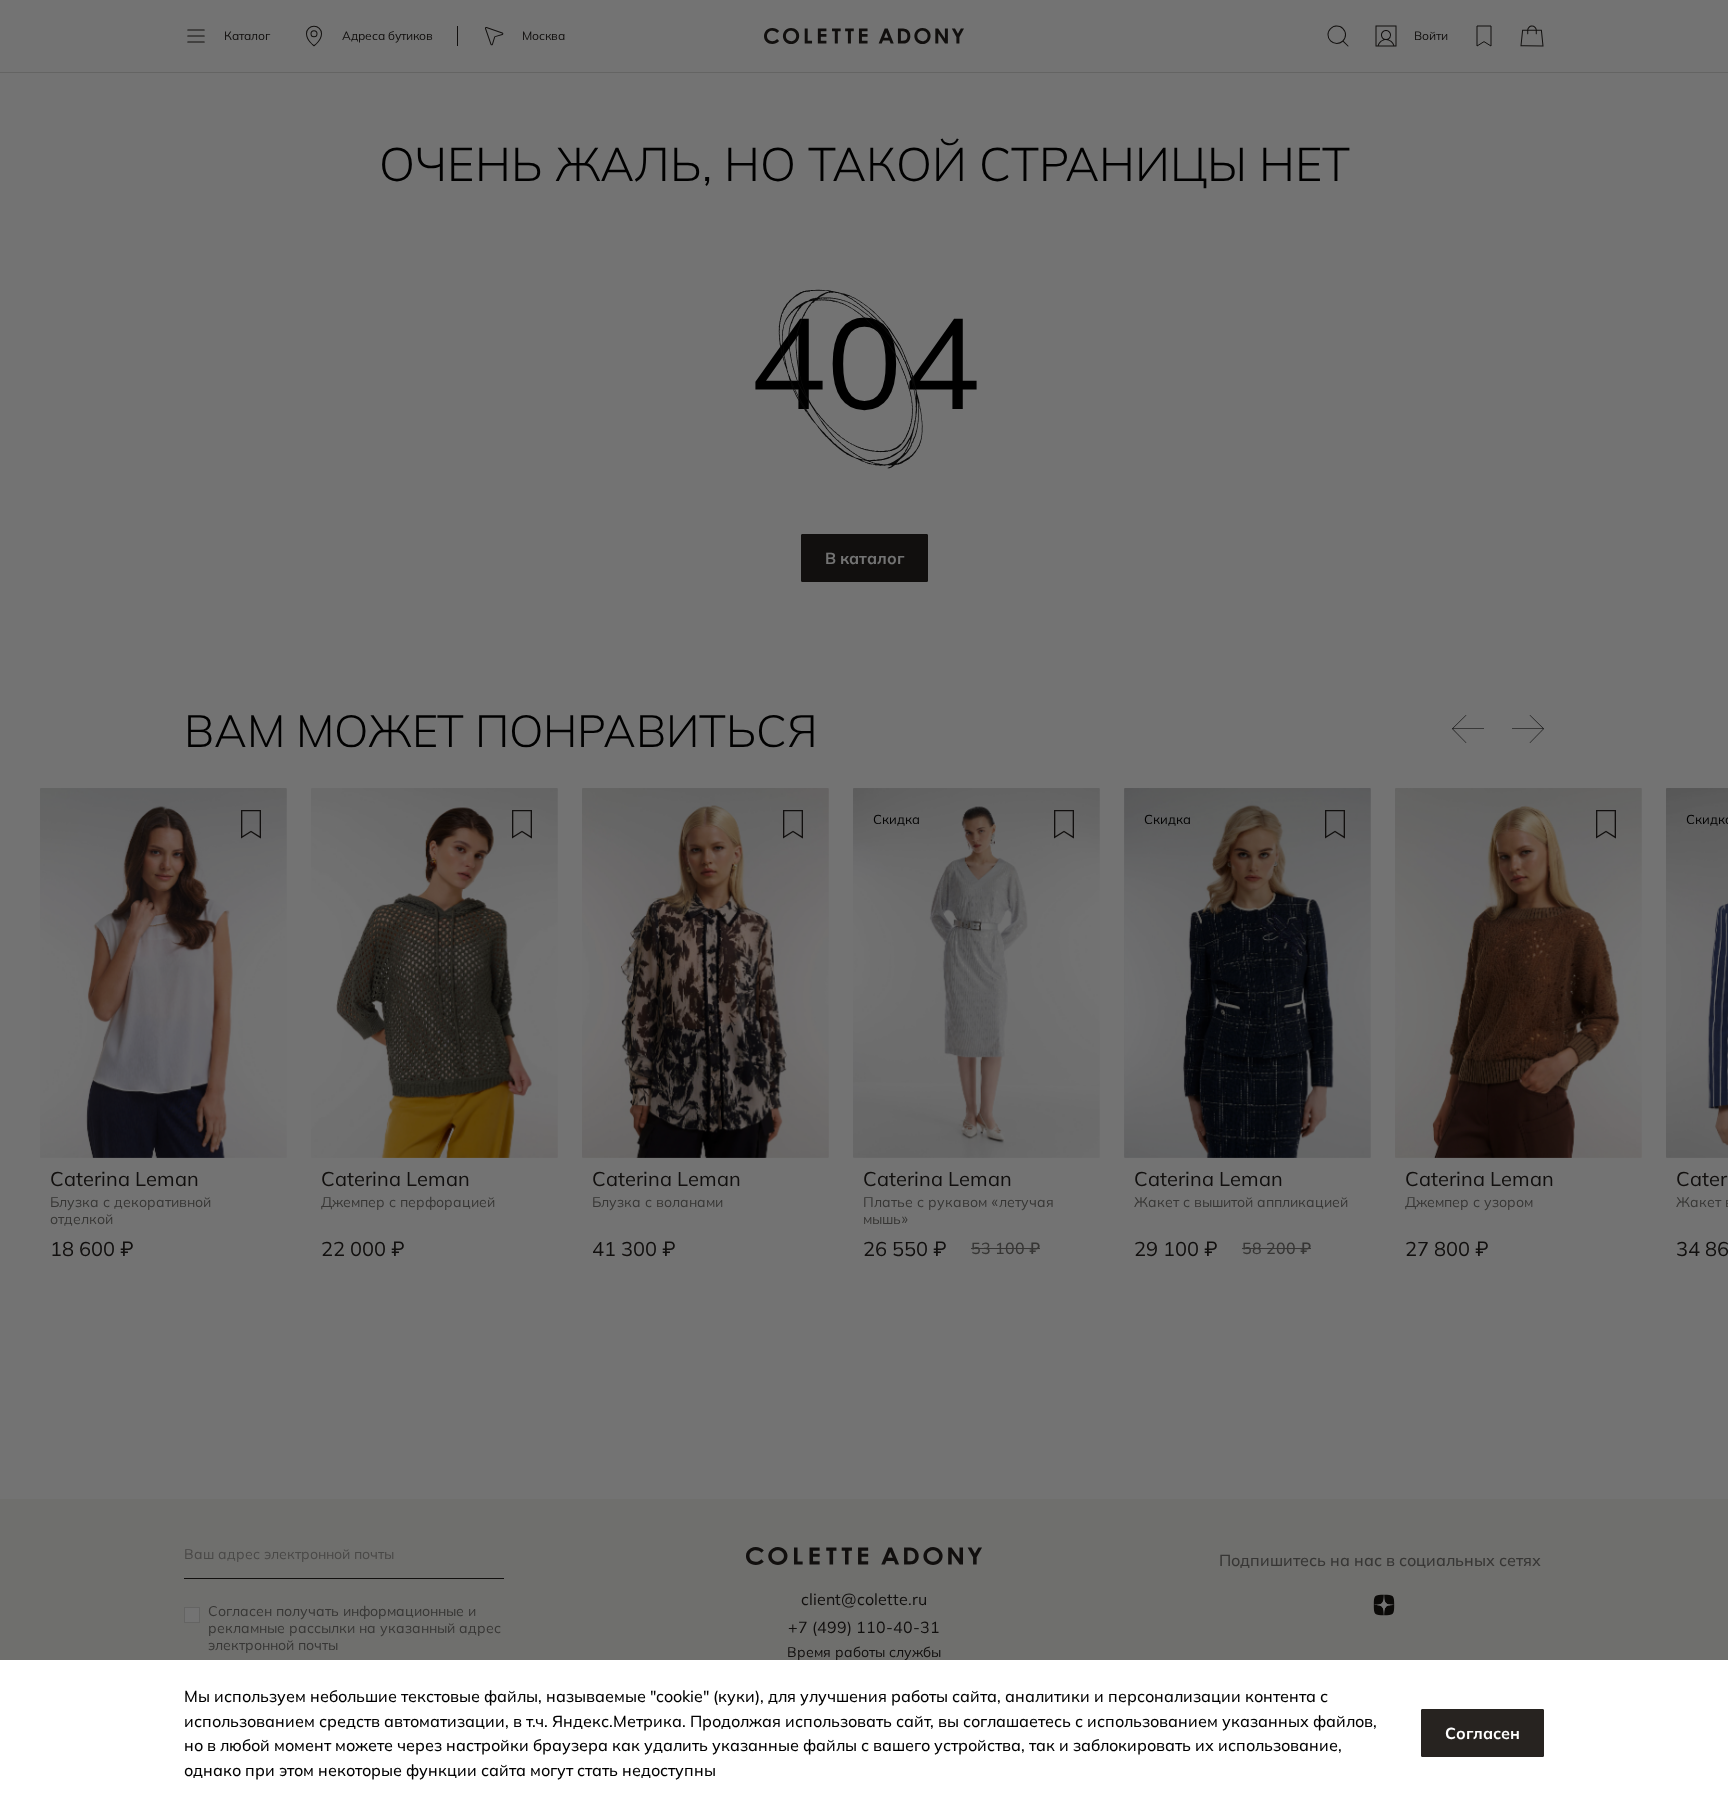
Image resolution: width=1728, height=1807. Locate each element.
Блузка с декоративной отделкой (130, 1211)
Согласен (1482, 1733)
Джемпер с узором (1469, 1202)
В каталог (864, 558)
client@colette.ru (864, 1599)
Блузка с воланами (657, 1202)
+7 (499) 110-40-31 (864, 1627)
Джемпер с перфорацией (408, 1202)
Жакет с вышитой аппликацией (1241, 1202)
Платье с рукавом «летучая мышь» (958, 1211)
